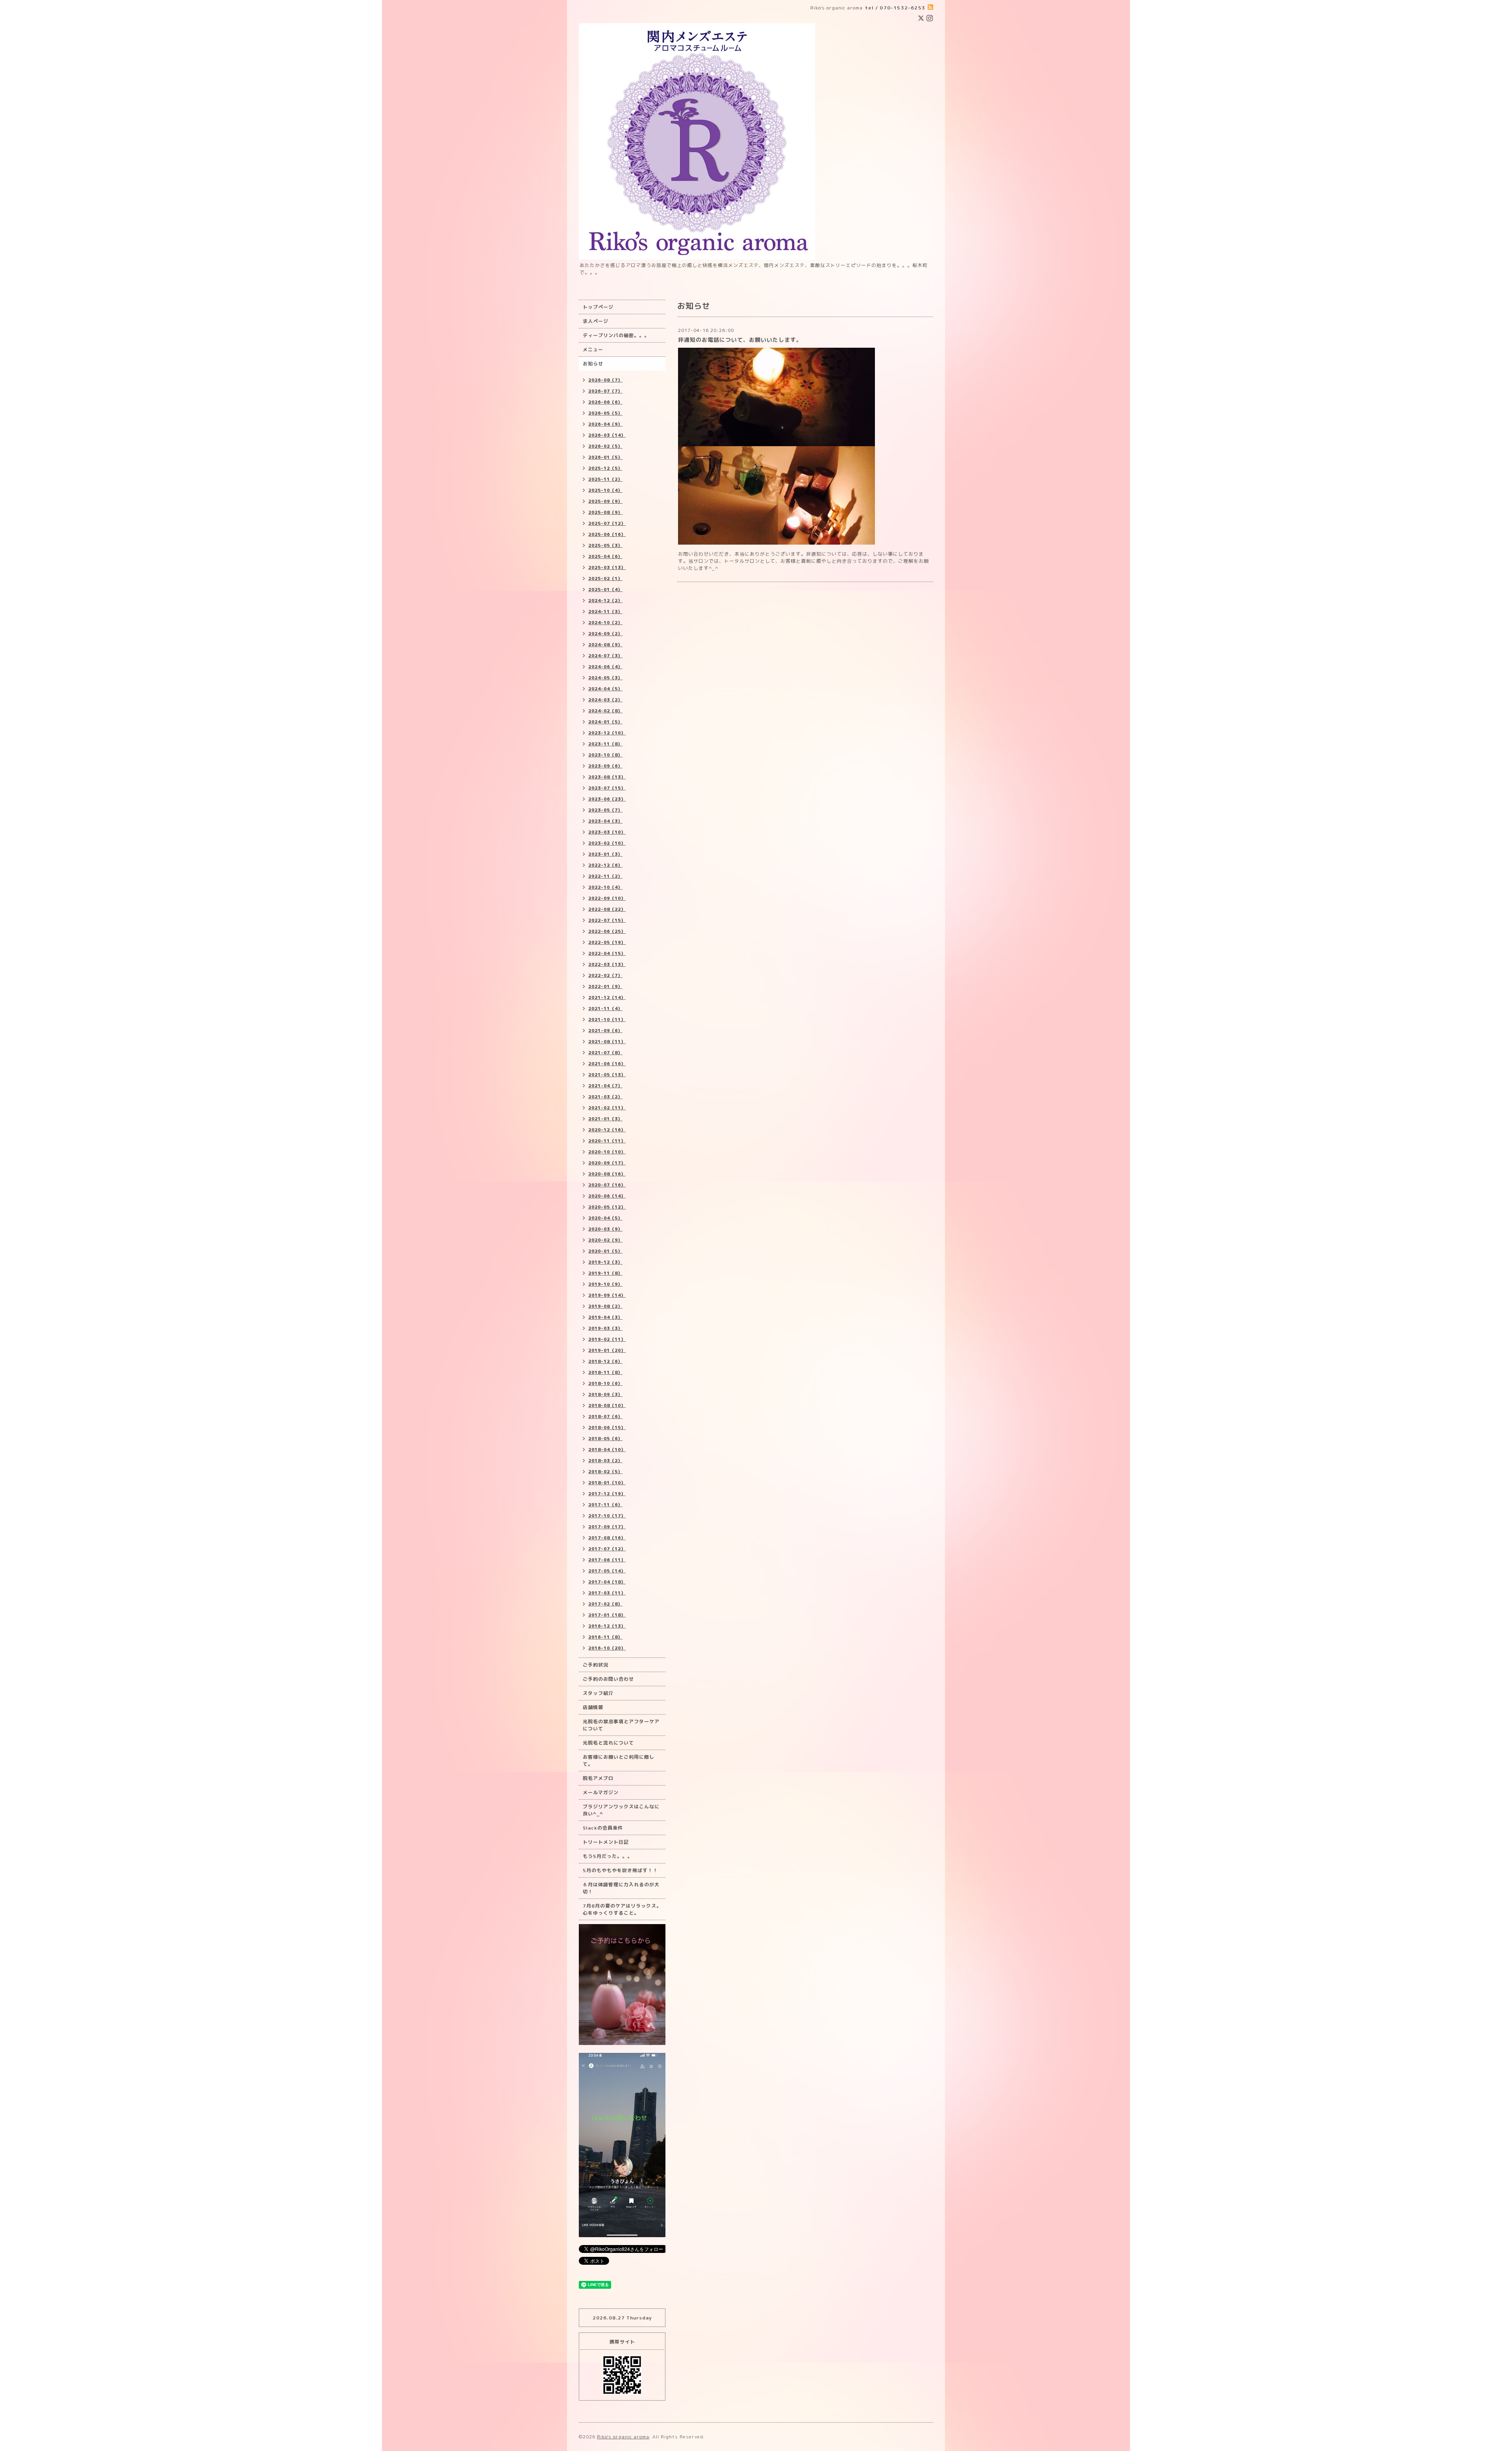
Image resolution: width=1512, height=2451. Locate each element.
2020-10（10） (607, 1152)
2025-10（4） (605, 490)
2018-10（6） (605, 1383)
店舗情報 (593, 1707)
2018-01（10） (607, 1483)
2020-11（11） (607, 1141)
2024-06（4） (605, 667)
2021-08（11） (607, 1042)
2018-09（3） (605, 1394)
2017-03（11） (607, 1593)
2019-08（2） (605, 1306)
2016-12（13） (607, 1626)
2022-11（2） (605, 876)
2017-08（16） (607, 1538)
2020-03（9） (605, 1229)
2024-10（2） (605, 623)
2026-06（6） (605, 402)
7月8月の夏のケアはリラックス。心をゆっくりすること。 (622, 1909)
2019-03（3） (605, 1328)
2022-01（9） (605, 986)
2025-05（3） (605, 545)
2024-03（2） (605, 700)
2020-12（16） (607, 1130)
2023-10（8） (605, 755)
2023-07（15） (607, 788)
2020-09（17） (607, 1163)
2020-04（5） (605, 1218)
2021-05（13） (607, 1075)
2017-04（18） (607, 1582)
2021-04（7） (605, 1086)
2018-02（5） (605, 1472)
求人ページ (596, 321)
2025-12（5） (605, 468)
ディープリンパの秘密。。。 (616, 335)
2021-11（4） (605, 1009)
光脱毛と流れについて (608, 1743)
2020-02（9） (605, 1240)
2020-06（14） (607, 1196)
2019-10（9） (605, 1284)
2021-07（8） (605, 1053)
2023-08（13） (607, 777)
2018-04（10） (607, 1450)
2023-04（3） (605, 821)
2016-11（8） (605, 1637)
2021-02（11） (607, 1108)
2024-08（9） (605, 645)
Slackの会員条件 (603, 1828)
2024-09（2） (605, 634)
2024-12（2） (605, 601)
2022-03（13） (607, 964)
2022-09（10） (607, 898)
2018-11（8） (605, 1372)
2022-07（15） (607, 920)
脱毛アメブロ (598, 1778)
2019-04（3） (605, 1317)
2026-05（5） (605, 413)
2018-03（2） (605, 1461)
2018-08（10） (607, 1405)
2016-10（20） (607, 1648)
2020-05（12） (607, 1207)
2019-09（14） (607, 1295)
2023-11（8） (605, 744)
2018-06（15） (607, 1428)
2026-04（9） (605, 424)
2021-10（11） (607, 1020)
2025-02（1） (605, 578)
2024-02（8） (605, 711)
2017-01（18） (607, 1615)
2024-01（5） (605, 722)
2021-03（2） (605, 1097)
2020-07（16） (607, 1185)
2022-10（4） (605, 887)
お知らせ (593, 364)
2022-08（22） (607, 909)
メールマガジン (601, 1792)
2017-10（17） (607, 1516)
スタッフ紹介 (598, 1693)
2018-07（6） (605, 1416)
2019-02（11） (607, 1339)
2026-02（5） (605, 446)
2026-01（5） (605, 457)
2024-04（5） (605, 689)
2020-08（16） (607, 1174)
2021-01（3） (605, 1119)
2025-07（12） (607, 523)
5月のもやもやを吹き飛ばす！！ (620, 1870)
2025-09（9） (605, 501)
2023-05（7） (605, 810)
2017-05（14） (607, 1571)
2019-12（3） (605, 1262)
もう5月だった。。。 (608, 1856)
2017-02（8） (605, 1604)
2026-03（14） (607, 435)
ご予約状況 (596, 1665)
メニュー (593, 349)
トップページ (598, 307)
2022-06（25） (607, 931)
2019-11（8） (605, 1273)
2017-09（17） (607, 1527)
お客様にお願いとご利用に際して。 (619, 1760)
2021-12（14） (607, 997)
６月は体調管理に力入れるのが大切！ (621, 1888)
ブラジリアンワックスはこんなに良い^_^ (621, 1810)
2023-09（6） (605, 766)
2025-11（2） (605, 479)
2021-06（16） (607, 1064)
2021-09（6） (605, 1031)
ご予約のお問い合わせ (608, 1679)
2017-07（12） (607, 1549)
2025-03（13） (607, 567)
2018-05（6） (605, 1439)
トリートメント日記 (606, 1842)
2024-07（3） (605, 656)
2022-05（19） (607, 942)
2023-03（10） (607, 832)
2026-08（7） (605, 380)
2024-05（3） (605, 678)
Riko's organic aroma (623, 2437)
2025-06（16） (607, 534)
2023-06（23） (607, 799)
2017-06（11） (607, 1560)
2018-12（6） (605, 1361)
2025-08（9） (605, 512)
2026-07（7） (605, 391)
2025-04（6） (605, 556)
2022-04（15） (607, 953)
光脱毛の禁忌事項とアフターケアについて (621, 1725)
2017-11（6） (605, 1505)
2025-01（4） (605, 590)
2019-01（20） (607, 1350)
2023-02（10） (607, 843)
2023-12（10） (607, 733)
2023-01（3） (605, 854)
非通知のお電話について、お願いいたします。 (740, 340)
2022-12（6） (605, 865)
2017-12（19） (607, 1494)
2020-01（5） (605, 1251)
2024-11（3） (605, 612)
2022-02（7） (605, 975)
